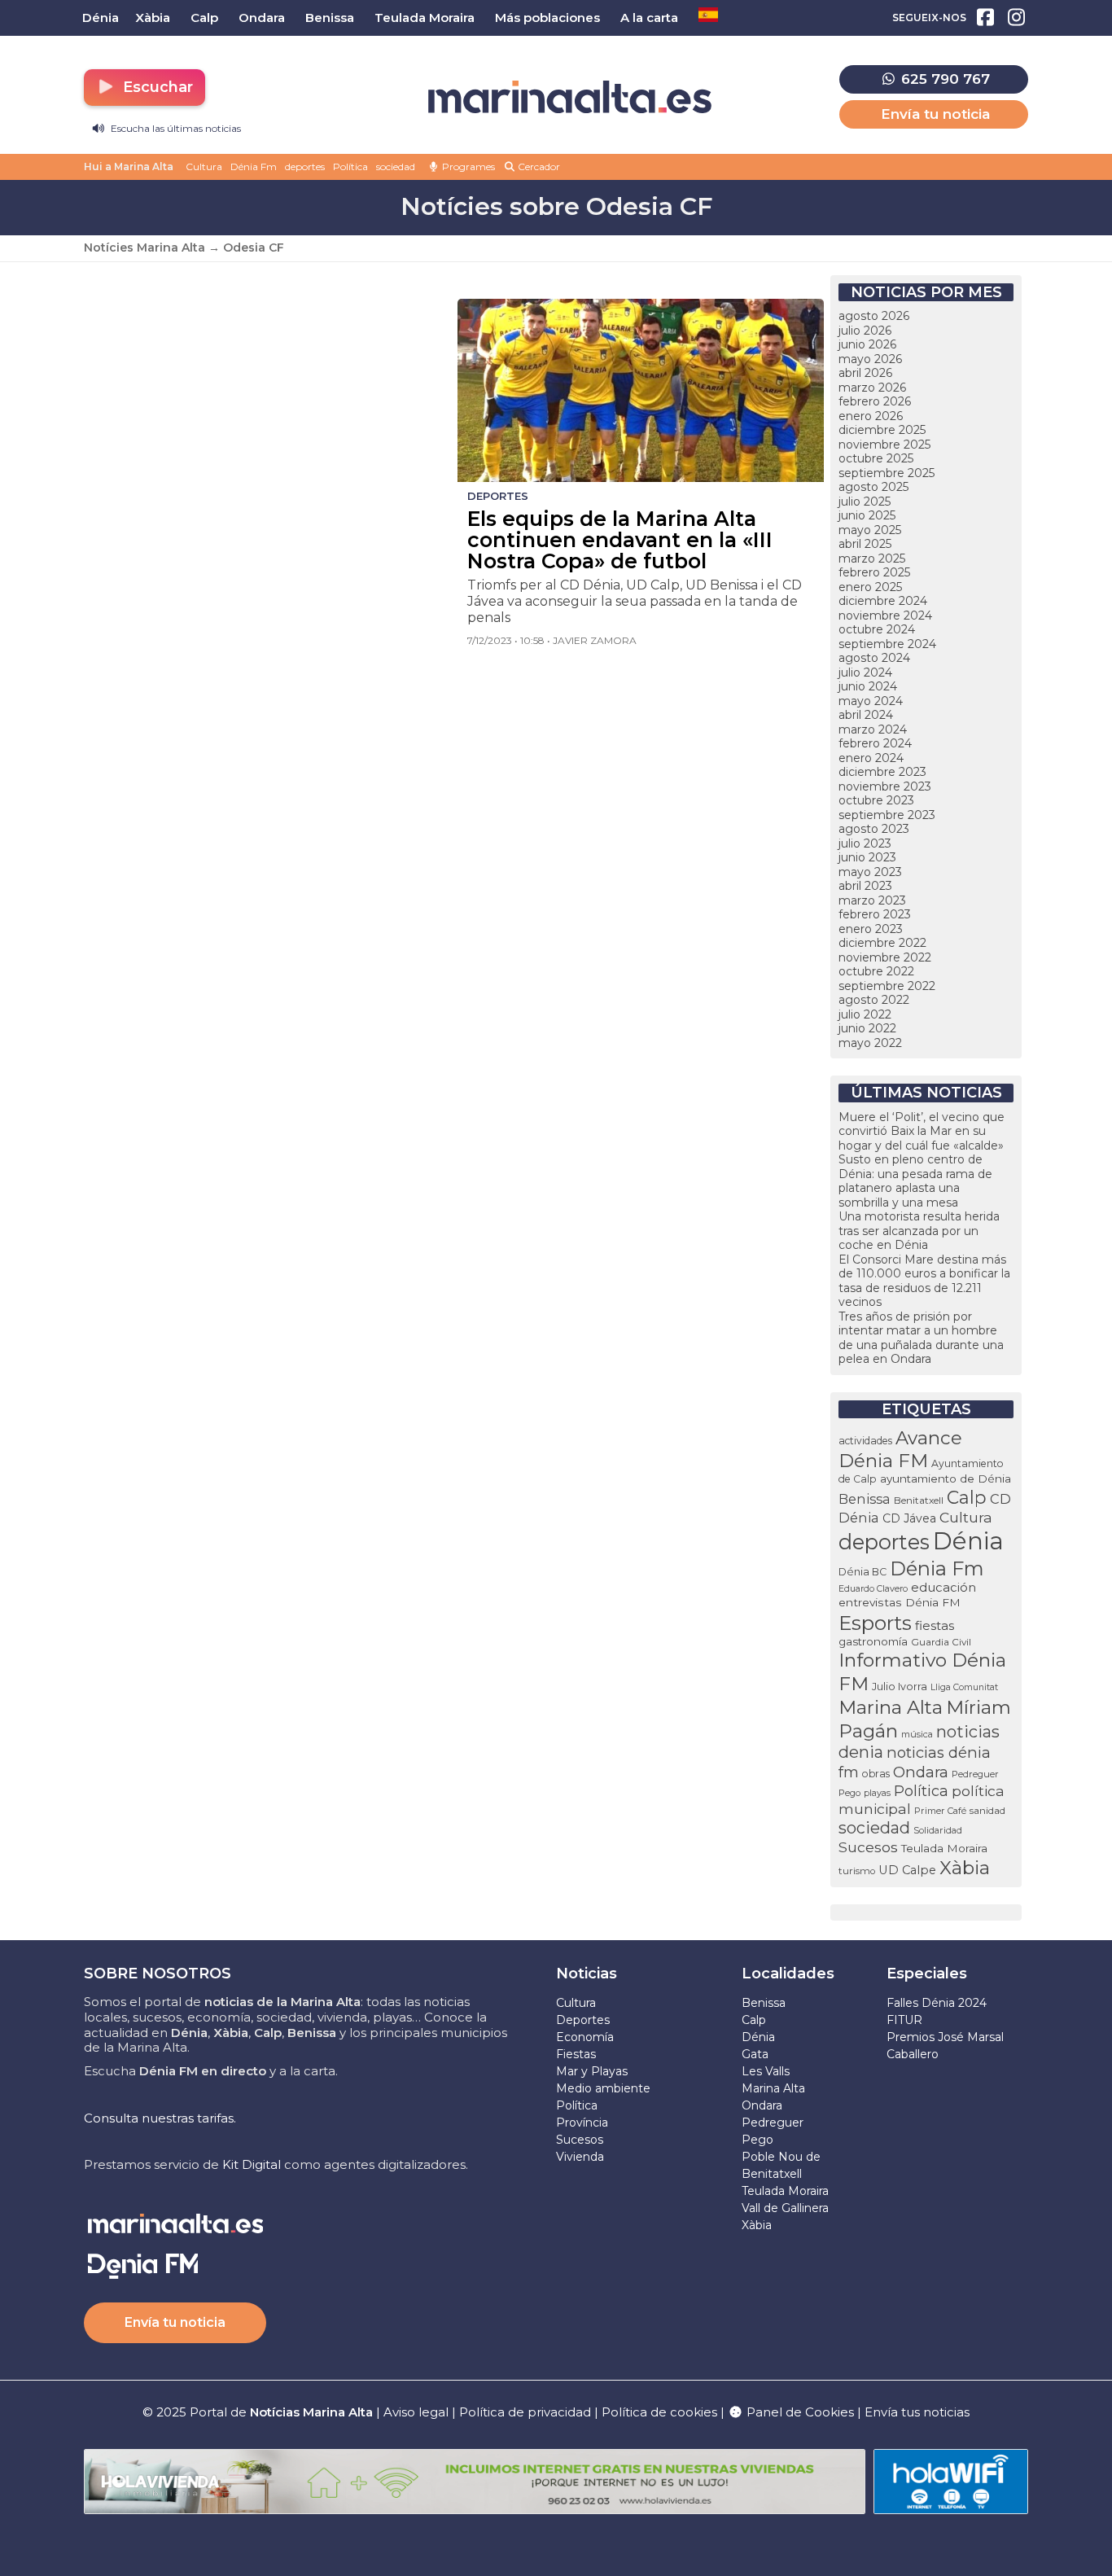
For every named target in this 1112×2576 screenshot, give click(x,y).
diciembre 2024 (883, 601)
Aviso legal (416, 2412)
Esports (875, 1623)
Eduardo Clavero (873, 1589)
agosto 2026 (874, 316)
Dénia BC (862, 1572)
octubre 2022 (876, 971)
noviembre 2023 (885, 786)
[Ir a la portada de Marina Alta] (570, 97)
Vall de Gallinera (785, 2208)
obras (876, 1774)
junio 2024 (868, 686)
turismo (857, 1871)
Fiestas (576, 2054)
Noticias (587, 1974)
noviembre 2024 (885, 616)
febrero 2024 (875, 743)
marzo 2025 (872, 559)
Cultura (204, 166)
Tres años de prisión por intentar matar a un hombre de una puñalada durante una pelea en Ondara (921, 1338)
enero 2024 (871, 758)
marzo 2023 (872, 900)
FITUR (904, 2020)
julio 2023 (865, 843)
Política (350, 166)
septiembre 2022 (887, 986)
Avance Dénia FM (900, 1449)
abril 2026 (865, 373)
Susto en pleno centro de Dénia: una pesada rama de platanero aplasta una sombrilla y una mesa (915, 1181)
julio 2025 (865, 502)
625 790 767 (943, 79)
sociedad (396, 166)
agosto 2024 (874, 658)
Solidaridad (938, 1830)
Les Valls (766, 2071)
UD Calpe (907, 1870)
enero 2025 (870, 587)
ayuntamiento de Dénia (946, 1479)
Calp (967, 1497)
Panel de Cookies (799, 2412)
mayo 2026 (870, 359)
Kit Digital (252, 2164)
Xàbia (965, 1868)
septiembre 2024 (887, 644)
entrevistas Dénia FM (900, 1602)
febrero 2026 (875, 401)
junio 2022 (867, 1028)
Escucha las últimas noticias (175, 128)
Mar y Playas (592, 2071)
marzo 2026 (872, 388)
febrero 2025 (874, 572)
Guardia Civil (941, 1642)
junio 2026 (867, 344)
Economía (585, 2037)
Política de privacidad (527, 2412)
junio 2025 (867, 515)
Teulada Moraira (944, 1848)
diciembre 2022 (882, 943)
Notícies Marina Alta (144, 248)
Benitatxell (919, 1500)
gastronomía (873, 1641)
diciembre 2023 (882, 772)
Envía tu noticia (935, 114)
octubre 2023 (876, 800)
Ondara (921, 1772)
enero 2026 (871, 416)
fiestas (935, 1625)
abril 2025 (865, 544)
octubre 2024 (877, 629)
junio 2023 (867, 857)
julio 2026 (865, 331)
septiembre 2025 (887, 473)
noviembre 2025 (884, 445)
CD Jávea (909, 1518)
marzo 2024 (873, 729)
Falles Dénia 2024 (937, 2003)
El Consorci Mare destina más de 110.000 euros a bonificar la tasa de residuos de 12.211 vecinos (924, 1281)
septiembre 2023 (887, 815)
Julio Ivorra (900, 1687)
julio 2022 (865, 1014)
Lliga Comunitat (964, 1687)
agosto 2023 (874, 829)
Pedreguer (975, 1774)
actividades (865, 1441)
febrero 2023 (875, 914)
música (917, 1734)
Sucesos (868, 1847)
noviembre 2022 (885, 957)
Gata (755, 2054)
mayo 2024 (871, 701)
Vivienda (580, 2157)
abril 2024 (866, 715)
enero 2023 (871, 929)
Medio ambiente (603, 2088)
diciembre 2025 (882, 430)
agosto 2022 (874, 1000)
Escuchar (156, 87)
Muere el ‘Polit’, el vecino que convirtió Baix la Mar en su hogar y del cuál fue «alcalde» (922, 1131)
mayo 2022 (870, 1043)
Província (582, 2123)
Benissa (865, 1499)
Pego (849, 1793)
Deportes (583, 2020)
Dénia (968, 1541)
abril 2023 (865, 886)
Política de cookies (659, 2412)
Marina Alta (891, 1707)
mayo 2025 (870, 530)
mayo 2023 (870, 872)
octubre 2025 (876, 458)
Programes (467, 166)
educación (943, 1588)
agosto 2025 (873, 487)
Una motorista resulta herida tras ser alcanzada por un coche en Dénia (919, 1231)
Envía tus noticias (917, 2412)
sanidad (987, 1810)
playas (877, 1793)
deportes (305, 166)
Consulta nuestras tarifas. (160, 2118)
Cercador (538, 166)
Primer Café (940, 1811)
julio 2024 (865, 672)
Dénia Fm (254, 166)
